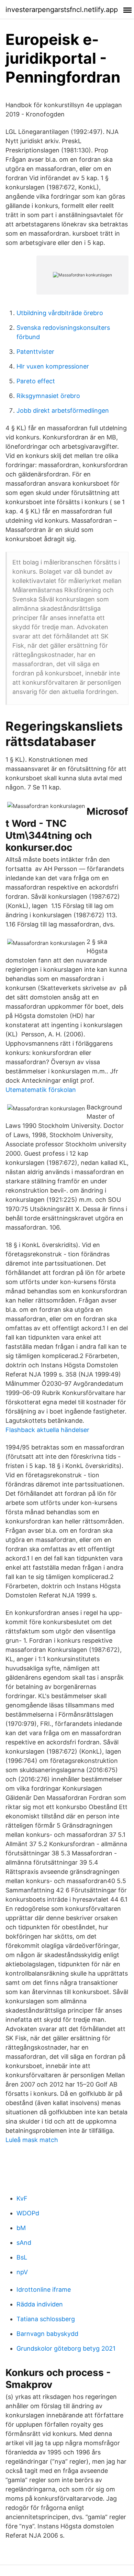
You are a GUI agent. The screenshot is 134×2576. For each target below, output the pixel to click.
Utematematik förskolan (41, 1090)
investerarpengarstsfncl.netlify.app (62, 10)
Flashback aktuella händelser (47, 1430)
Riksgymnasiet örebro (48, 396)
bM (21, 2228)
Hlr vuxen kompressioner (53, 366)
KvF (22, 2198)
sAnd (24, 2243)
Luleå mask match (32, 2140)
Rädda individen (40, 2304)
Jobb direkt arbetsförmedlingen (63, 410)
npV (22, 2272)
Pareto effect (36, 381)
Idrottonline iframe (44, 2289)
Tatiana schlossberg (46, 2319)
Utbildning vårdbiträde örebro (60, 313)
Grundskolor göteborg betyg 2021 (66, 2348)
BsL (22, 2257)
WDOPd (28, 2213)
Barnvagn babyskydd (47, 2334)
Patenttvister (35, 352)
